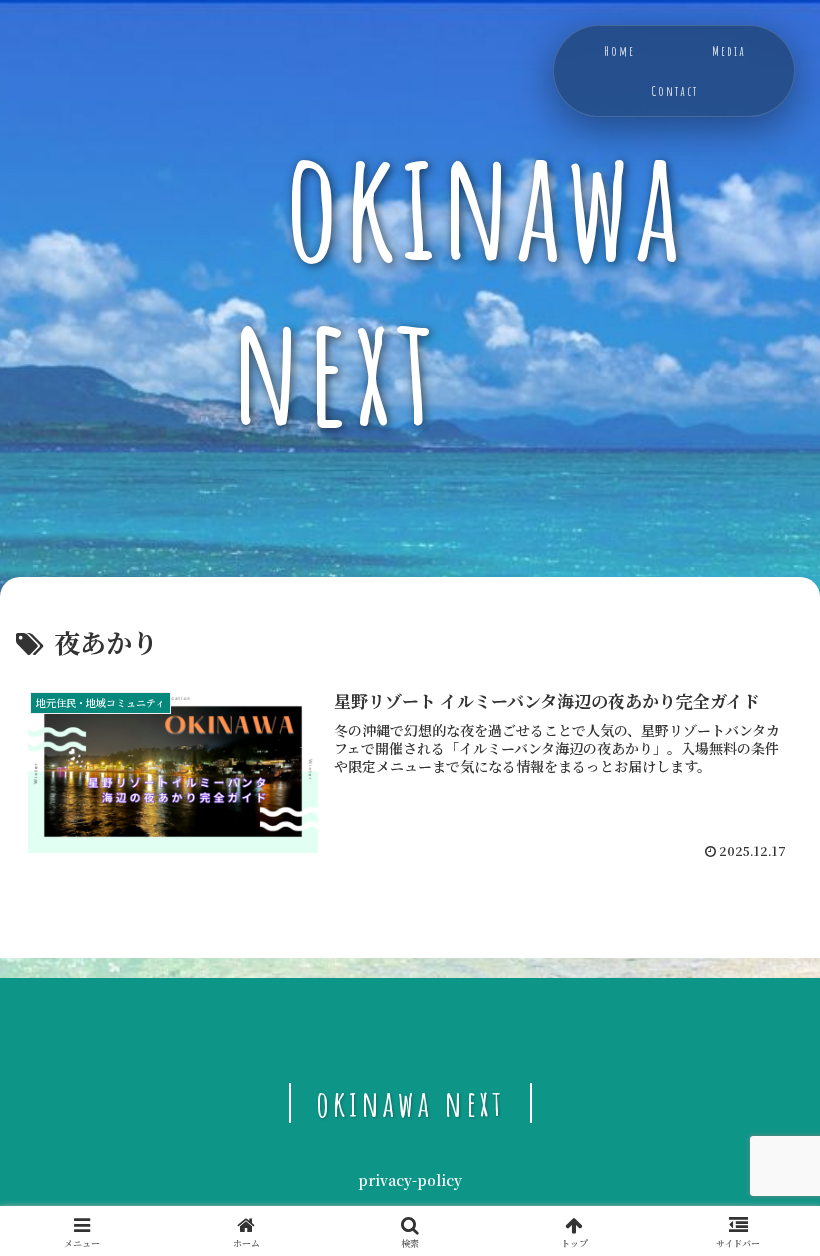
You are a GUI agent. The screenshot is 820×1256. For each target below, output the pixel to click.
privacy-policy (410, 1180)
